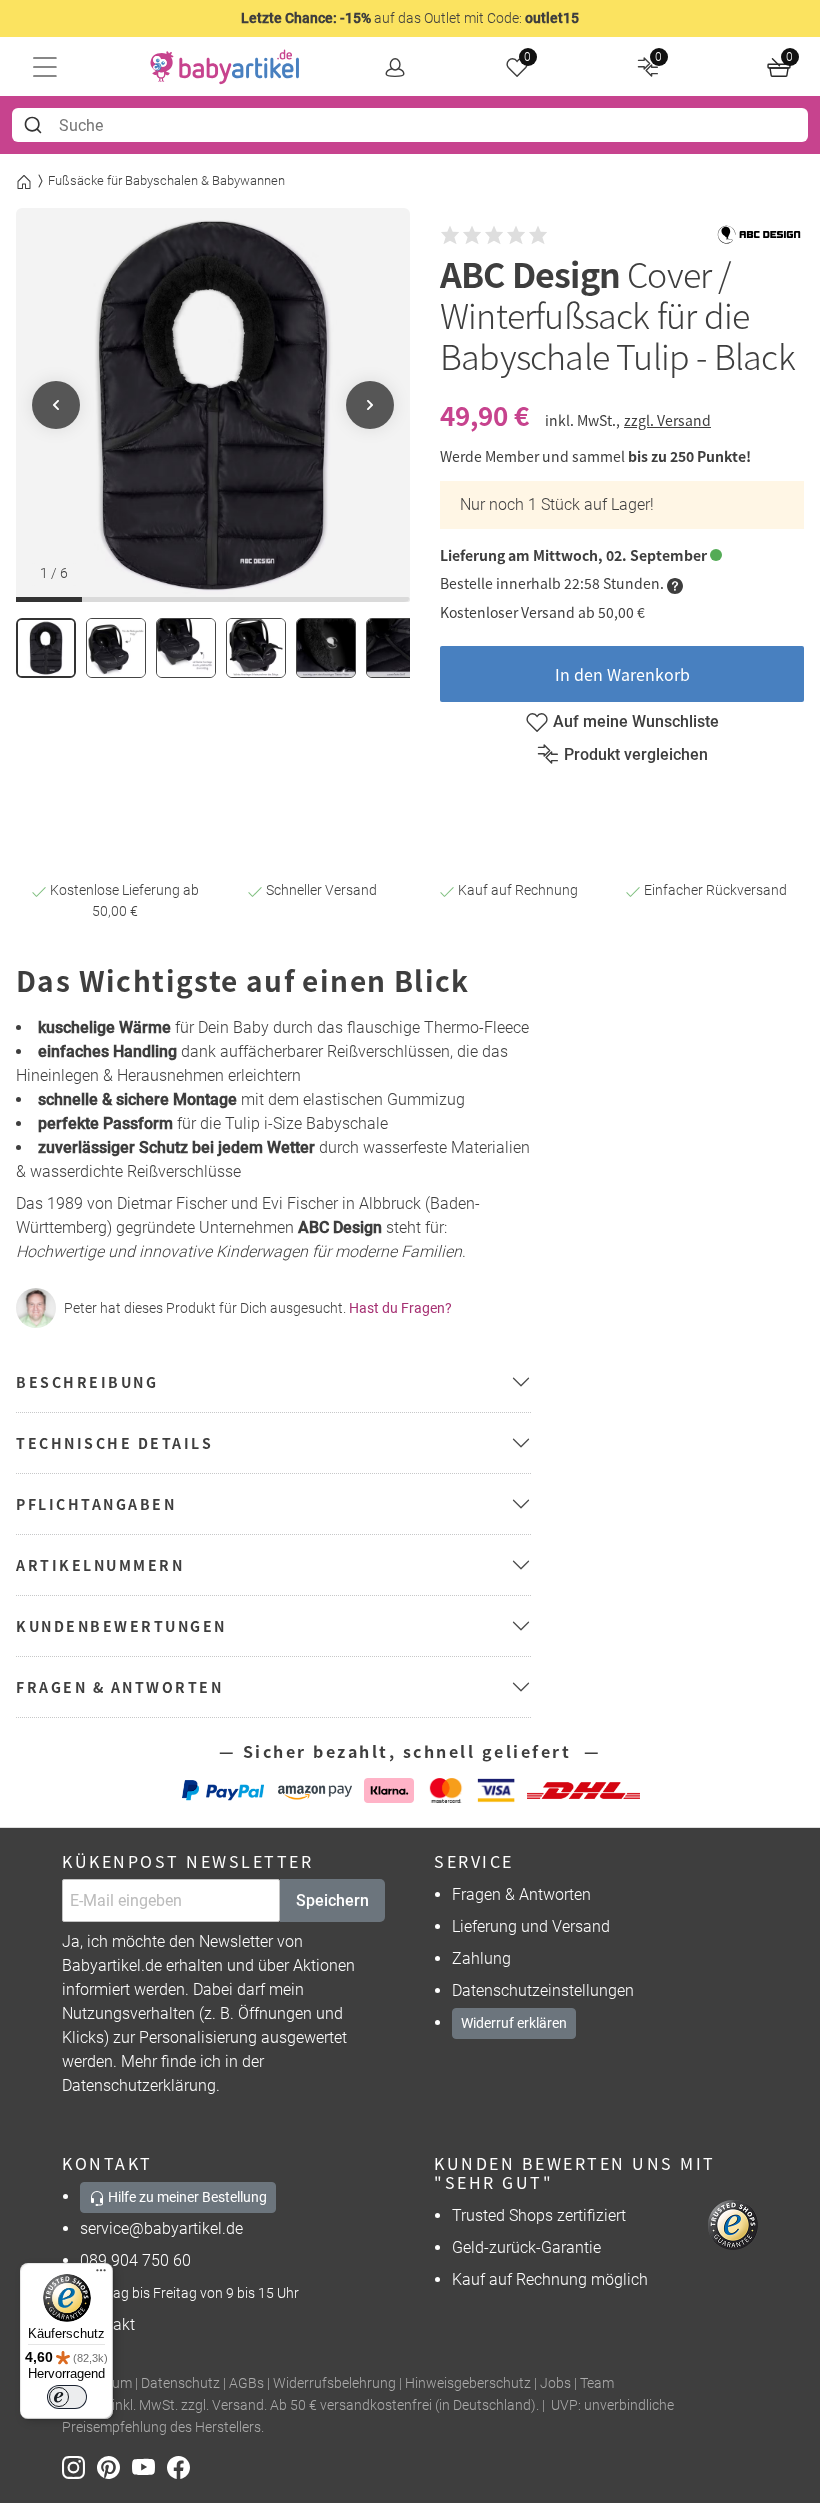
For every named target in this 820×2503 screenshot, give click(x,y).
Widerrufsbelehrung (334, 2383)
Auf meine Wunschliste (636, 721)
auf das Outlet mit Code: (410, 18)
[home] (225, 67)
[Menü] (101, 2275)
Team (597, 2383)
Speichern (332, 1900)
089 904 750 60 (135, 2260)
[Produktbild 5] (326, 648)
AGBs (246, 2383)
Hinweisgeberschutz (468, 2383)
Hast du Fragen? (400, 1308)
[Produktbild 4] (256, 648)
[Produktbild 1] (46, 648)
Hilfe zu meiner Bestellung (186, 2197)
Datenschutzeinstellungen (543, 1990)
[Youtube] (149, 2465)
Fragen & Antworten (521, 1894)
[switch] (67, 2397)
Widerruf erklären (514, 2023)
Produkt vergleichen (636, 754)
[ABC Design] (759, 235)
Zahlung (481, 1958)
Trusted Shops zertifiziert (539, 2215)
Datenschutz (180, 2383)
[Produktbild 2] (116, 648)
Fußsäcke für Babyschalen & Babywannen (166, 180)
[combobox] (410, 125)
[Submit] (35, 125)
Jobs (555, 2383)
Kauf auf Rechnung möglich (550, 2279)
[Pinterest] (114, 2465)
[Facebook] (182, 2465)
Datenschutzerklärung (139, 2085)
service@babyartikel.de (161, 2228)
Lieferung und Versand (531, 1926)
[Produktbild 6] (396, 648)
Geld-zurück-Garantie (526, 2247)
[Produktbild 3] (186, 648)
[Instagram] (79, 2465)
